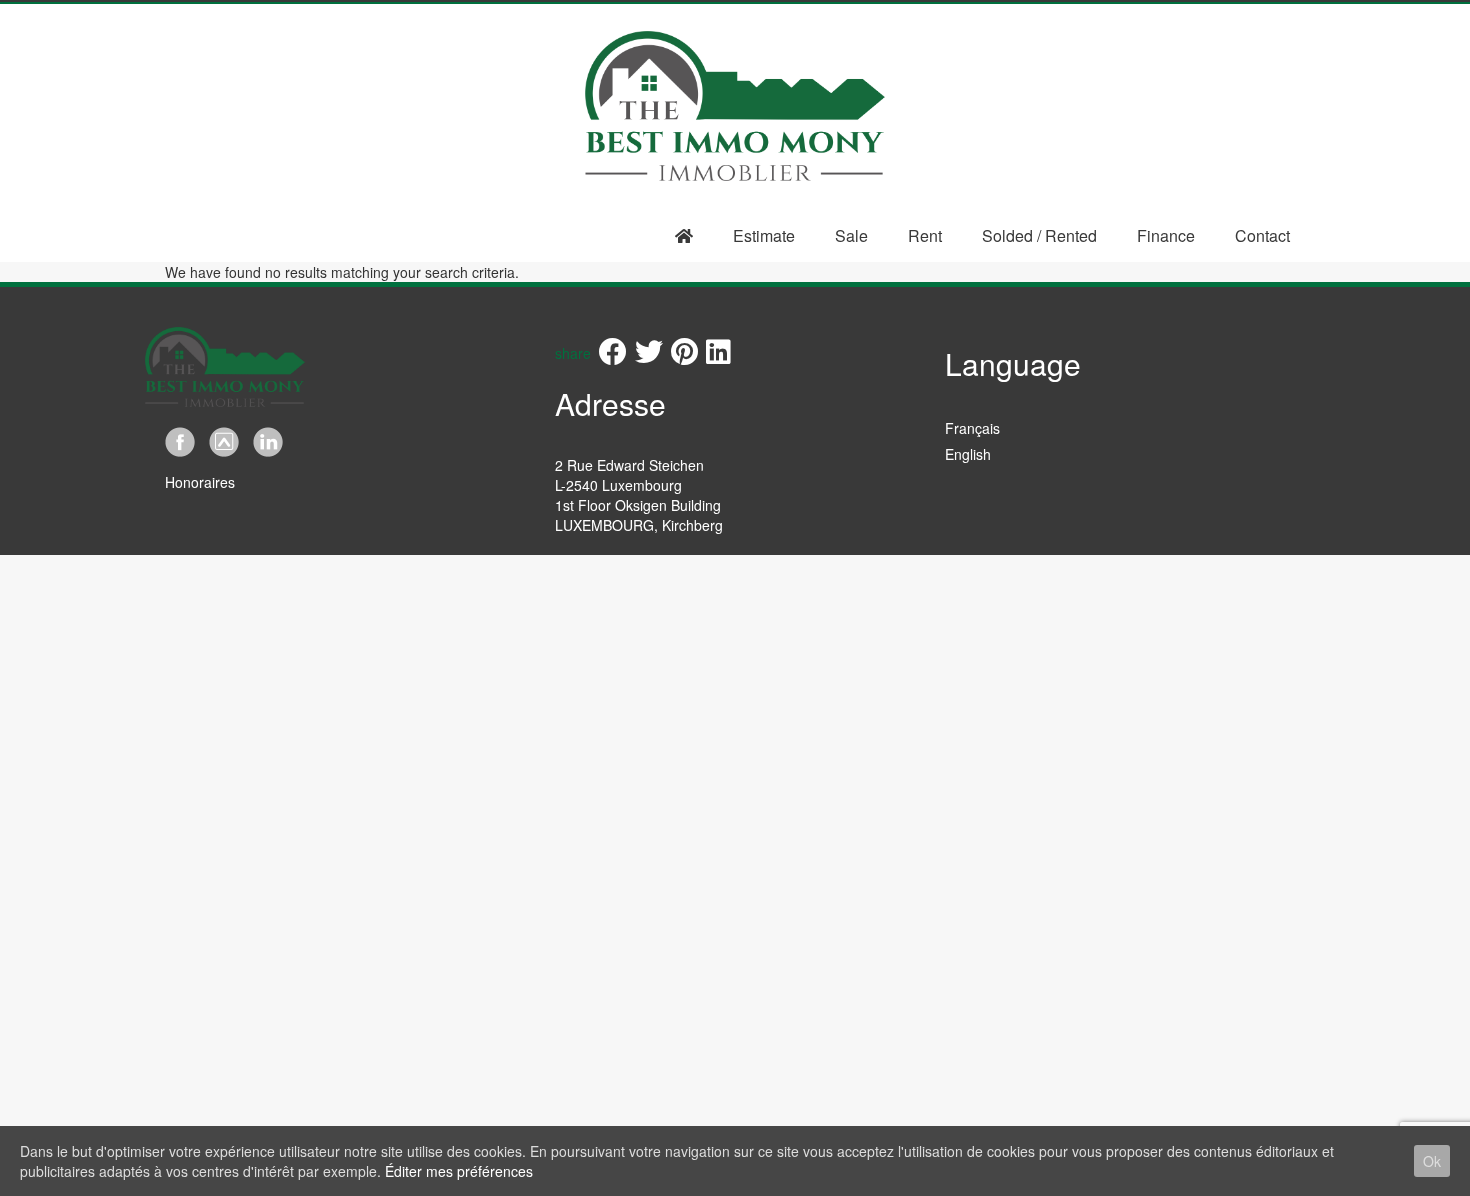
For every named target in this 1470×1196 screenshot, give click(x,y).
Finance (1166, 235)
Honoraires (200, 482)
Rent (925, 235)
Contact (1262, 235)
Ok (1432, 1161)
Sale (851, 235)
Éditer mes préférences (459, 1171)
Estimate (764, 235)
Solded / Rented (1039, 235)
